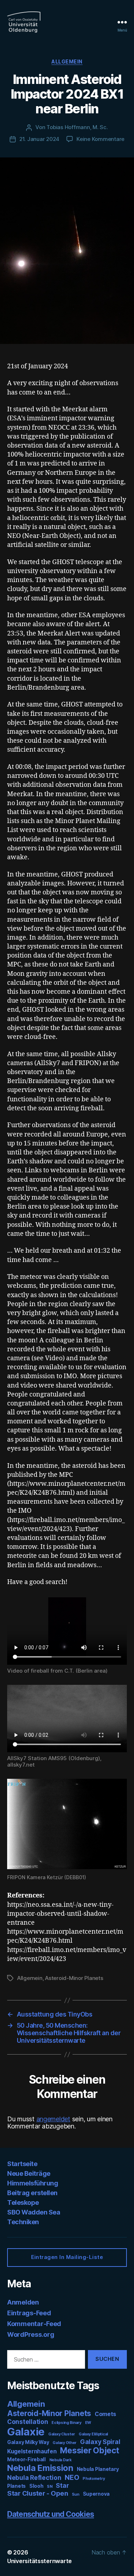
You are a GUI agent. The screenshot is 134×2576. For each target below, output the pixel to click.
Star (62, 2485)
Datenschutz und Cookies (51, 2514)
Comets (105, 2414)
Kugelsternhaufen (32, 2451)
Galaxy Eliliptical (93, 2434)
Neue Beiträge (29, 2173)
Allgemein (67, 62)
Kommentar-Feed (34, 2324)
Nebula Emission (40, 2468)
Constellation (28, 2422)
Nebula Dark (61, 2460)
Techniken (23, 2222)
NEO (72, 2477)
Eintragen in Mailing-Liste (67, 2257)
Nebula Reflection (34, 2478)
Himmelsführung (33, 2183)
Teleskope (23, 2202)
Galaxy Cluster (62, 2434)
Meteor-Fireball (26, 2459)
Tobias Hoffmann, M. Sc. (77, 127)
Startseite (22, 2164)
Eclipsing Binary (66, 2423)
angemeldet (53, 2119)
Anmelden (23, 2302)
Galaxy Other (64, 2443)
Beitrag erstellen (32, 2193)
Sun (76, 2494)
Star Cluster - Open (38, 2493)
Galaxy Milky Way (28, 2442)
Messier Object (90, 2450)
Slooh (36, 2486)
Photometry (94, 2479)
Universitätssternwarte (39, 2561)
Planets (16, 2486)
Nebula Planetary (98, 2469)
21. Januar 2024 (39, 139)
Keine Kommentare (100, 139)
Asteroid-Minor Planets (74, 1978)
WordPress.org (31, 2334)
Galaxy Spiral (100, 2442)
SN (49, 2487)
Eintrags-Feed (29, 2313)
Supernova (96, 2494)
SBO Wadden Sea (34, 2212)
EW (88, 2423)
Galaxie (26, 2432)
